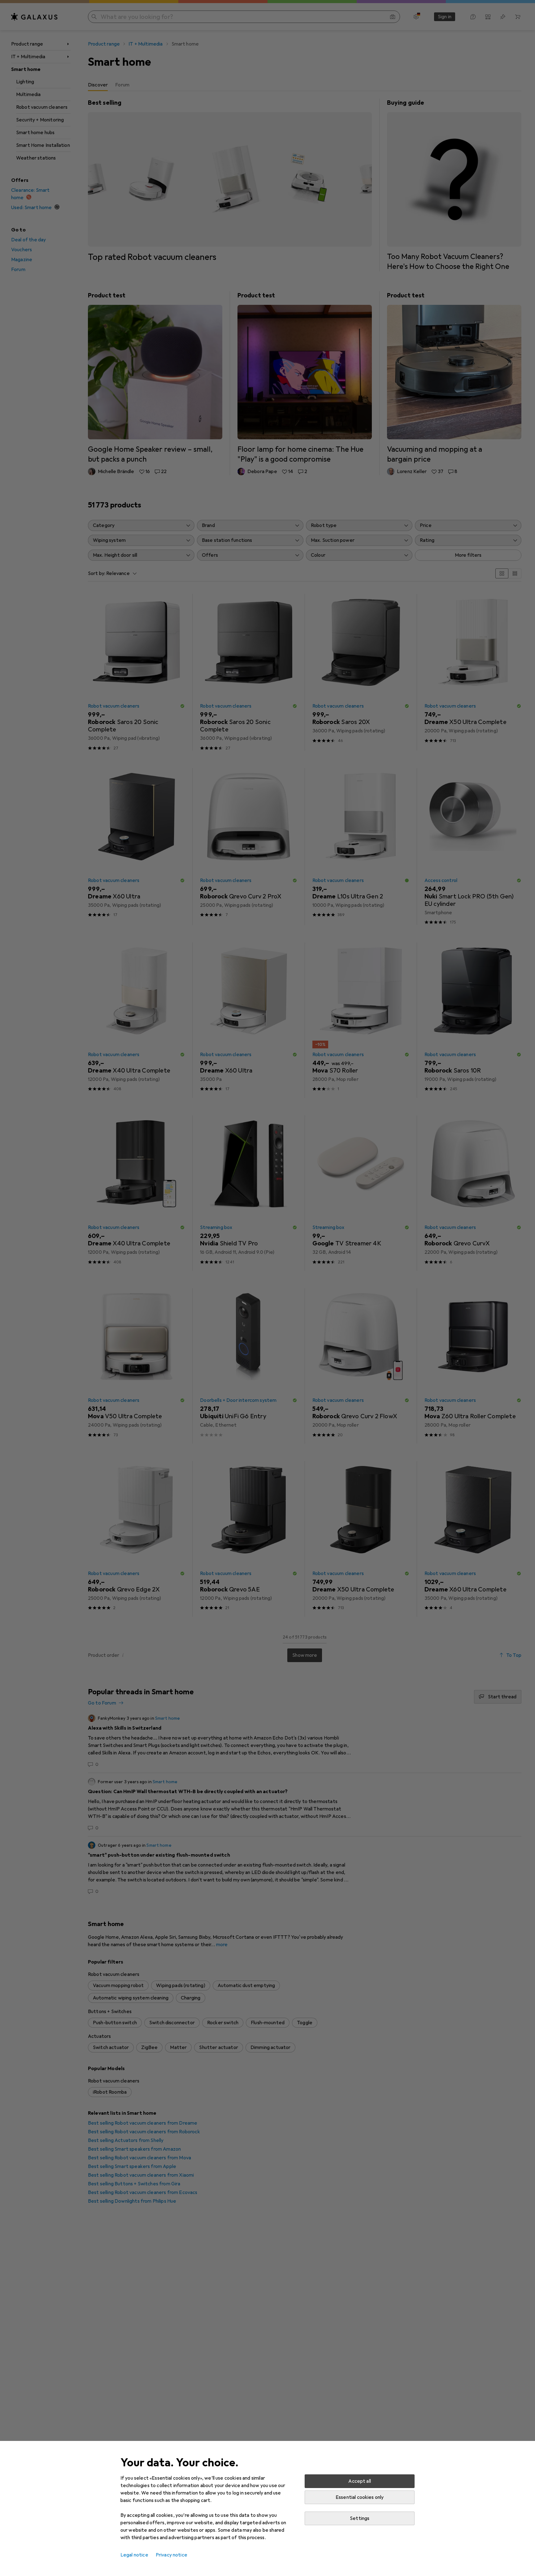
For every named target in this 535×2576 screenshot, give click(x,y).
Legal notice (134, 2555)
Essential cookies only (360, 2497)
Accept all (360, 2481)
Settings (360, 2518)
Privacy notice (172, 2555)
